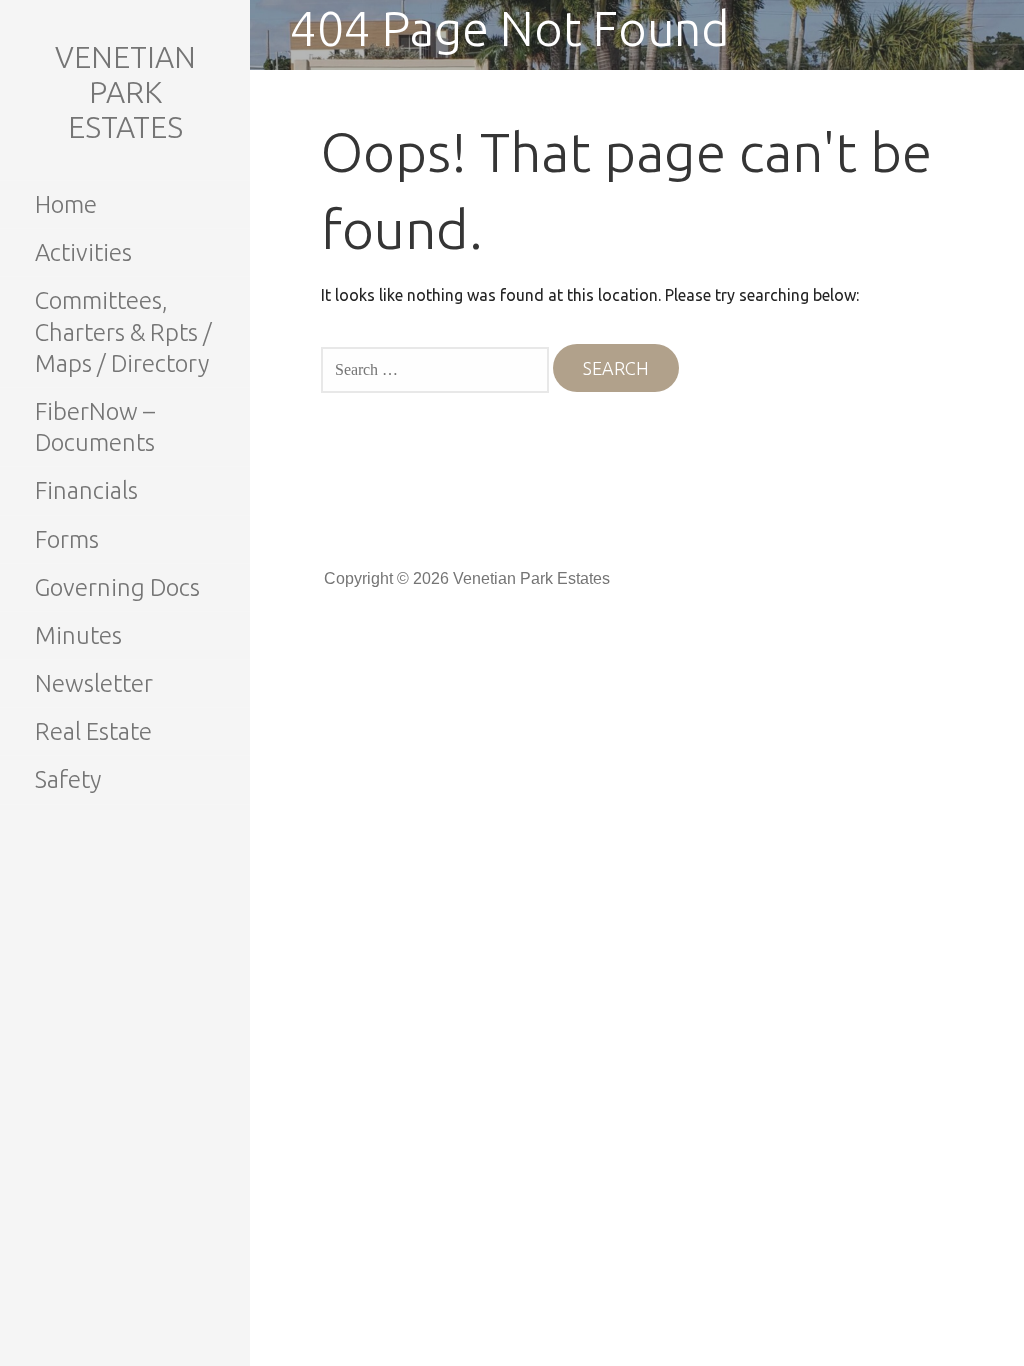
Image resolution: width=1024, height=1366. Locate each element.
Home (66, 204)
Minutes (78, 635)
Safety (68, 779)
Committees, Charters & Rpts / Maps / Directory (123, 331)
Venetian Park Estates (125, 92)
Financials (86, 490)
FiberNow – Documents (95, 427)
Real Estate (93, 731)
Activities (83, 252)
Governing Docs (117, 587)
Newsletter (94, 683)
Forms (67, 539)
